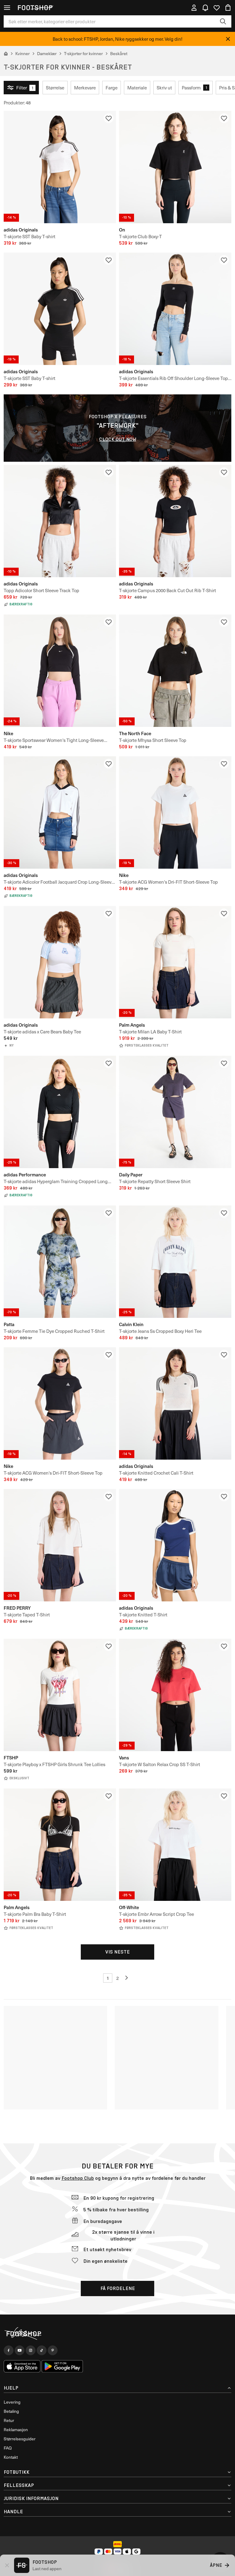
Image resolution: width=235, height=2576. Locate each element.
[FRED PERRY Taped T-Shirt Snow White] (60, 1545)
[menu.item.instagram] (31, 2350)
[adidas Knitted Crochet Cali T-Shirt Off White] (175, 1403)
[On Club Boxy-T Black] (175, 167)
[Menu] (7, 8)
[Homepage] (117, 2334)
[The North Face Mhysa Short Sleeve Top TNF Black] (175, 671)
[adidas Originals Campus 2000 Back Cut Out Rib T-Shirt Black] (175, 521)
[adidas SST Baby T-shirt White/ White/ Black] (60, 167)
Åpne (216, 2565)
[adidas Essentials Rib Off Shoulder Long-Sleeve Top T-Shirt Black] (175, 309)
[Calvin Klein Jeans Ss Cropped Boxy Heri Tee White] (175, 1262)
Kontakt (11, 2457)
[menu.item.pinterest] (53, 2350)
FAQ (8, 2448)
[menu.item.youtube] (20, 2350)
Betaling (11, 2411)
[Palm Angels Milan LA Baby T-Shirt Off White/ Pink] (175, 962)
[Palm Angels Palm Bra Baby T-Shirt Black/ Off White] (60, 1845)
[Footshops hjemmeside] (35, 8)
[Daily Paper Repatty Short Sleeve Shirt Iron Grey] (175, 1112)
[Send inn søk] (223, 21)
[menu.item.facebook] (9, 2350)
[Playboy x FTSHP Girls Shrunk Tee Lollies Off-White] (60, 1695)
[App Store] (22, 2366)
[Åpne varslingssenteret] (205, 8)
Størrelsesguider (20, 2439)
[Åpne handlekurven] (228, 8)
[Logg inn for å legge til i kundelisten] (109, 118)
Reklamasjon (16, 2429)
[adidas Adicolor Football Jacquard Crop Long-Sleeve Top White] (60, 812)
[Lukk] (228, 39)
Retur (9, 2420)
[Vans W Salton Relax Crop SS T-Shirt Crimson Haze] (175, 1695)
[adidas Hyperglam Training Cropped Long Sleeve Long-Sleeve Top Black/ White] (60, 1112)
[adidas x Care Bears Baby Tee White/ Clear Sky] (60, 962)
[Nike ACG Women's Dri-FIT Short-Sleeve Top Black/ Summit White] (60, 1403)
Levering (12, 2402)
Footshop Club (78, 2178)
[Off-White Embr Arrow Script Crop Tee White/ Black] (175, 1845)
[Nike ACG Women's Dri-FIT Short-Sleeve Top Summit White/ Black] (175, 812)
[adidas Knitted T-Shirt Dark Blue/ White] (175, 1545)
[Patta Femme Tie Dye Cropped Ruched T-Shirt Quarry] (60, 1262)
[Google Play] (62, 2366)
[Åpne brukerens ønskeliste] (217, 8)
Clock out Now (118, 439)
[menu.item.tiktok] (42, 2350)
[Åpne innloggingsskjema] (194, 8)
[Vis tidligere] (127, 1978)
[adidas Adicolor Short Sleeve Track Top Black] (60, 521)
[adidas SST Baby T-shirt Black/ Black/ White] (60, 309)
